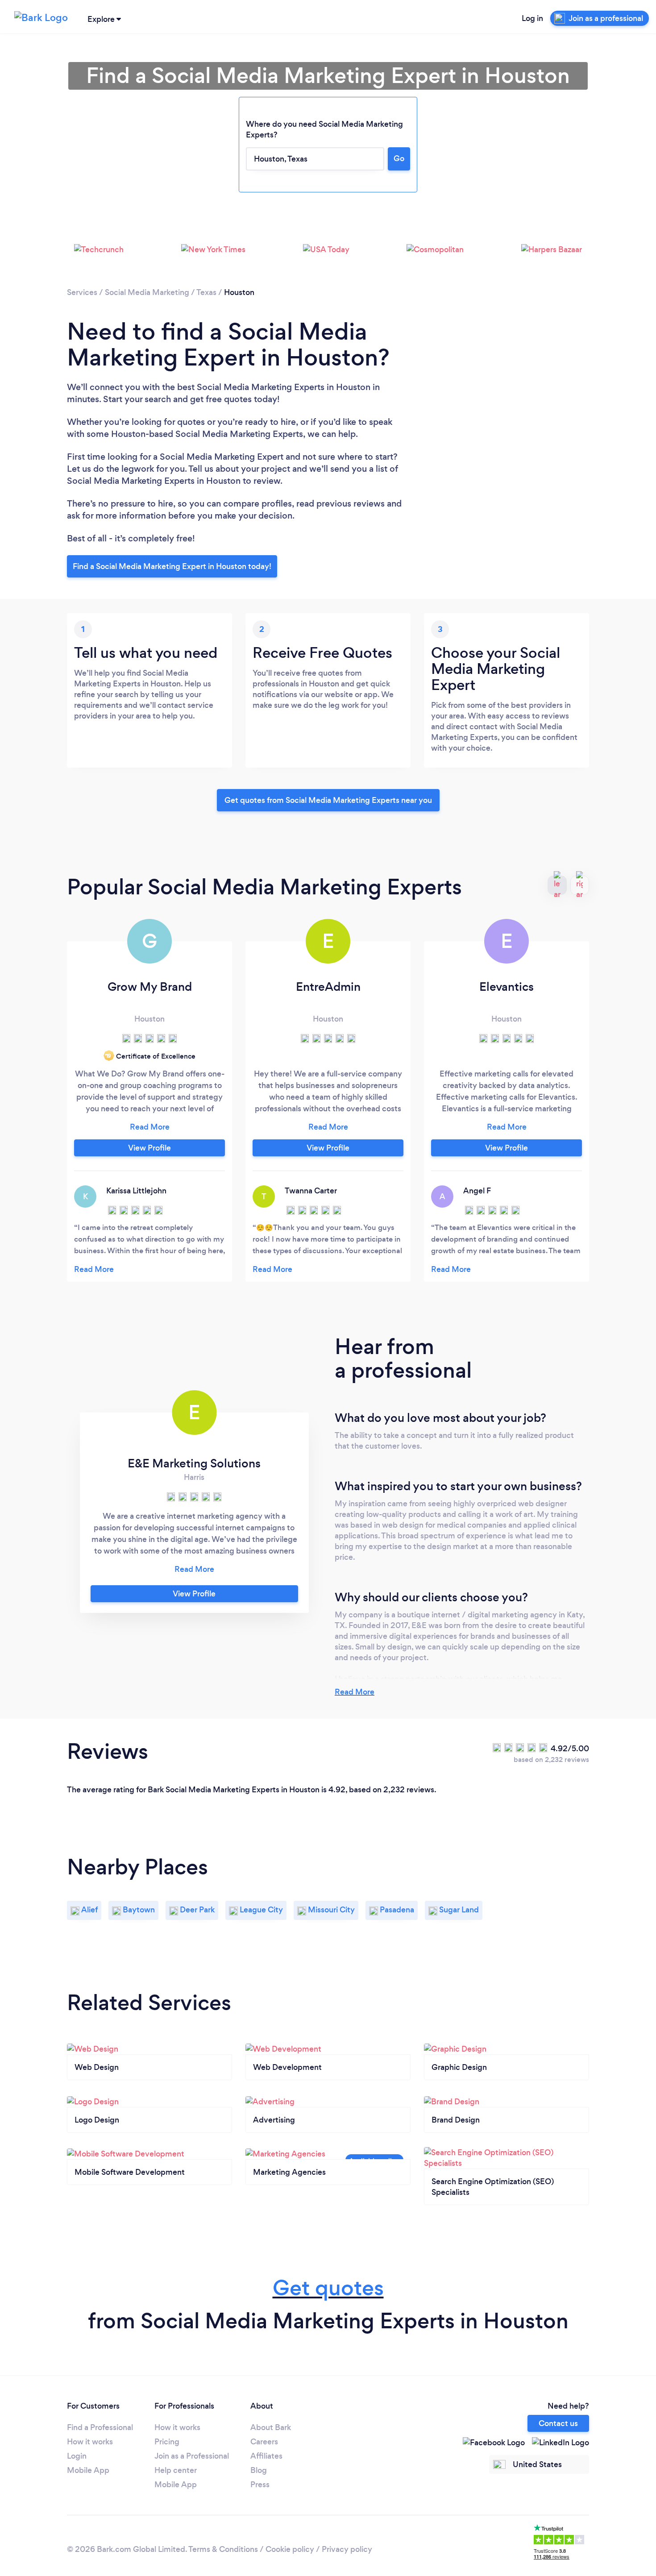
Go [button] (399, 158)
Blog (259, 2470)
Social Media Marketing (147, 292)
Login (77, 2456)
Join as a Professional (192, 2456)
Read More (355, 1692)
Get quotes (328, 2288)
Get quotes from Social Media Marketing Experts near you (328, 800)
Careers (264, 2442)
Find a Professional (100, 2427)
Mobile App (88, 2470)
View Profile (149, 1148)
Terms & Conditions (223, 2549)
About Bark (271, 2427)
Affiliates (266, 2456)
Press (260, 2485)
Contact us (558, 2423)
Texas (206, 292)
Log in (532, 18)
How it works (90, 2442)
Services (82, 292)
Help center (176, 2470)
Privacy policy (347, 2549)
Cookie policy (290, 2549)
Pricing (167, 2442)
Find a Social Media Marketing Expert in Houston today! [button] (172, 566)
